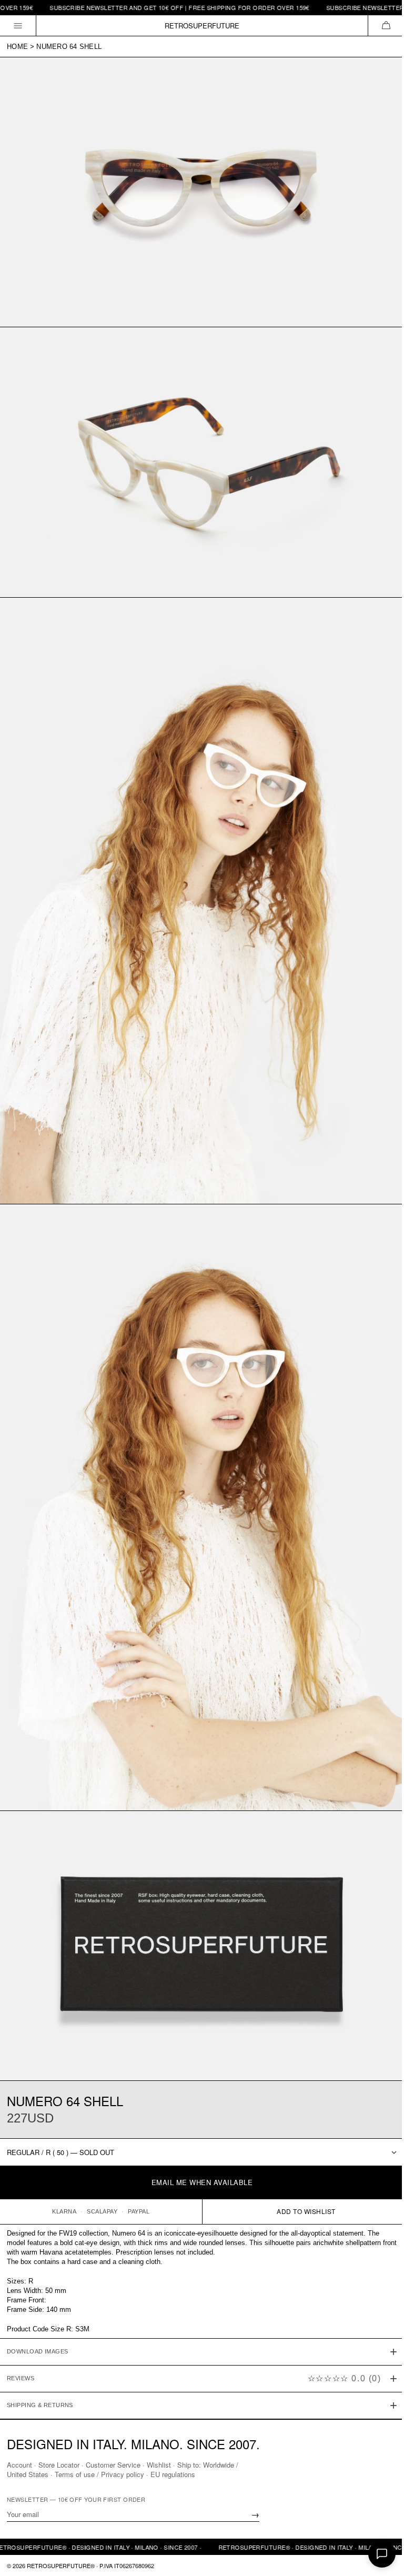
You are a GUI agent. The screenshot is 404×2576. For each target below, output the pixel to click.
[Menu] (18, 26)
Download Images (38, 2312)
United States (28, 2474)
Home (17, 47)
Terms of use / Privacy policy (99, 2474)
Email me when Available (202, 2182)
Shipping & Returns (40, 2366)
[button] (386, 26)
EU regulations (173, 2474)
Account (19, 2464)
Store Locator (59, 2464)
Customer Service (113, 2464)
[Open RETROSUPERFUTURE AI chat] (382, 2554)
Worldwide (219, 2464)
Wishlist (159, 2464)
